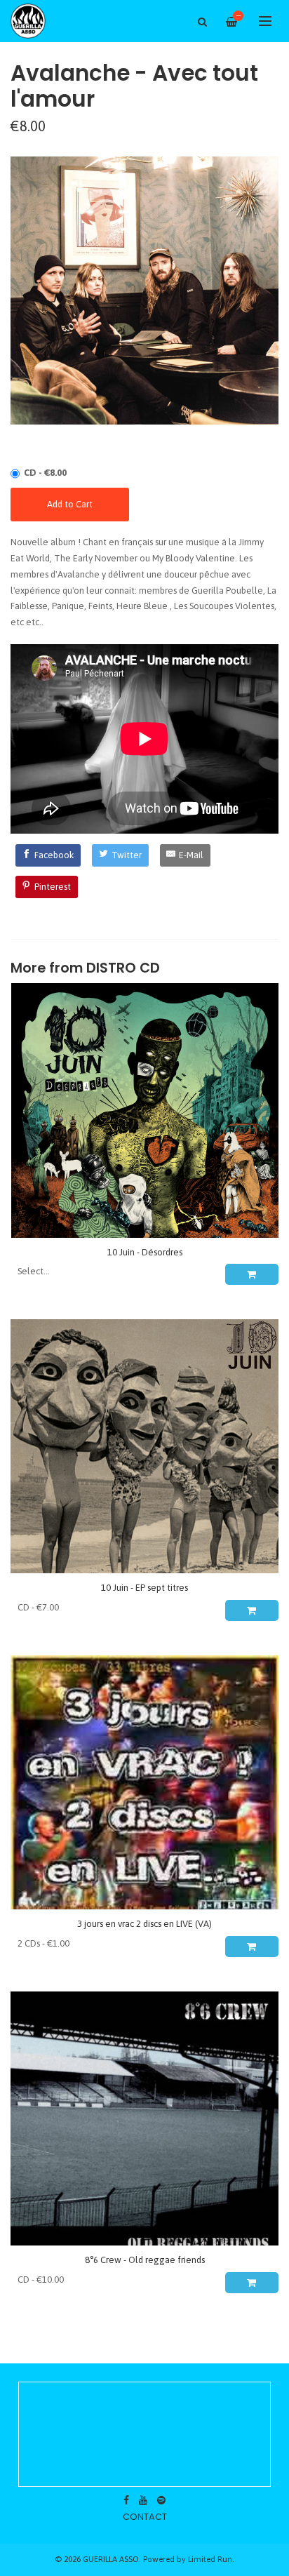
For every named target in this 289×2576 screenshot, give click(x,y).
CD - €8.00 (45, 473)
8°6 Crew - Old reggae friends (145, 2260)
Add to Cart (70, 504)
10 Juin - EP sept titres (144, 1588)
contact (145, 2517)
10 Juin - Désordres (145, 1252)
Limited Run (210, 2559)
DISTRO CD (123, 968)
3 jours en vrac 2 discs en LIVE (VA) (144, 1924)
